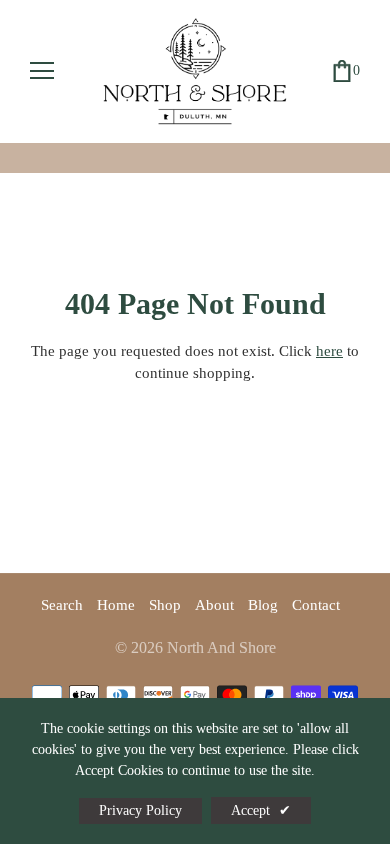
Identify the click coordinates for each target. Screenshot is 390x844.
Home (116, 605)
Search (62, 605)
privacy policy (140, 810)
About (214, 605)
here (329, 351)
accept (261, 810)
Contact (316, 605)
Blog (263, 605)
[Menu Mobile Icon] (42, 71)
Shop (165, 605)
